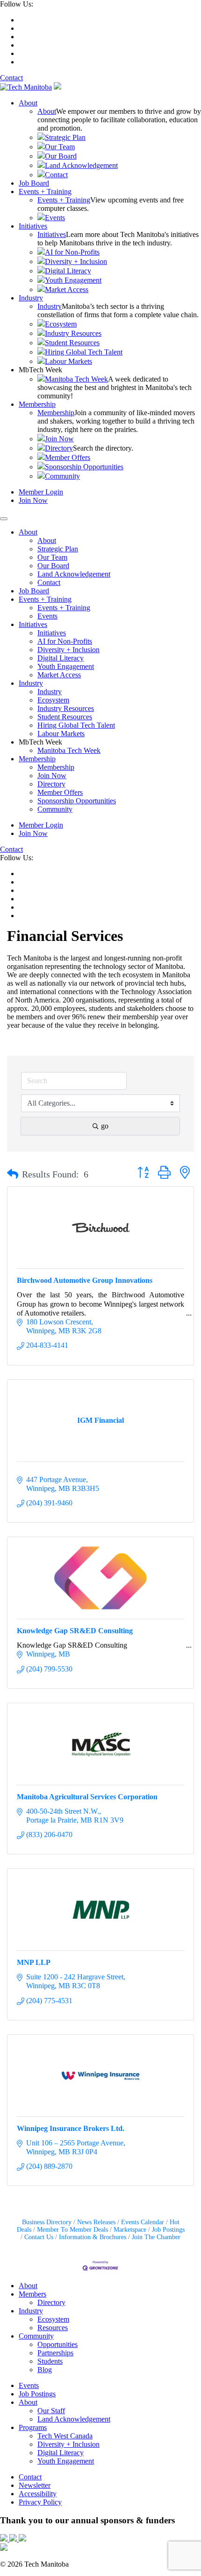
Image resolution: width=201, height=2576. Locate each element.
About (28, 103)
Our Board (61, 156)
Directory (59, 448)
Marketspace (130, 2230)
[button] (13, 1174)
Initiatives (33, 226)
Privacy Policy (40, 2502)
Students (50, 2361)
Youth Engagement (73, 280)
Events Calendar (143, 2222)
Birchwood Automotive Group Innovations (85, 1280)
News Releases (96, 2222)
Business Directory (47, 2222)
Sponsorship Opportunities (84, 467)
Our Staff (51, 2411)
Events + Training (45, 191)
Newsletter (35, 2485)
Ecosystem (61, 324)
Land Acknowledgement (81, 165)
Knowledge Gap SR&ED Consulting (75, 1631)
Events (55, 218)
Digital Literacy (68, 271)
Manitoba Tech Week (76, 379)
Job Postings (168, 2230)
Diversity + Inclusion (76, 261)
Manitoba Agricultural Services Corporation (87, 1797)
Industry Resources (73, 333)
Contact (11, 78)
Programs (33, 2427)
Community (62, 476)
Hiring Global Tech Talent (84, 352)
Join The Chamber (156, 2237)
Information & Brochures (93, 2237)
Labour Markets (68, 361)
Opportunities (57, 2344)
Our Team (60, 147)
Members (32, 2294)
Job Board (34, 183)
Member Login (41, 492)
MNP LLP (34, 1962)
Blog (45, 2370)
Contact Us (39, 2237)
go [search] (105, 1126)
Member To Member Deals (72, 2230)
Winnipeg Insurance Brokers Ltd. (71, 2128)
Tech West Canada (65, 2436)
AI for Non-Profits (72, 252)
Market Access (67, 289)
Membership (37, 404)
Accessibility (38, 2494)
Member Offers (68, 457)
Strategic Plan (65, 137)
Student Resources (72, 343)
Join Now (59, 439)
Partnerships (55, 2353)
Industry (31, 298)
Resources (53, 2328)
